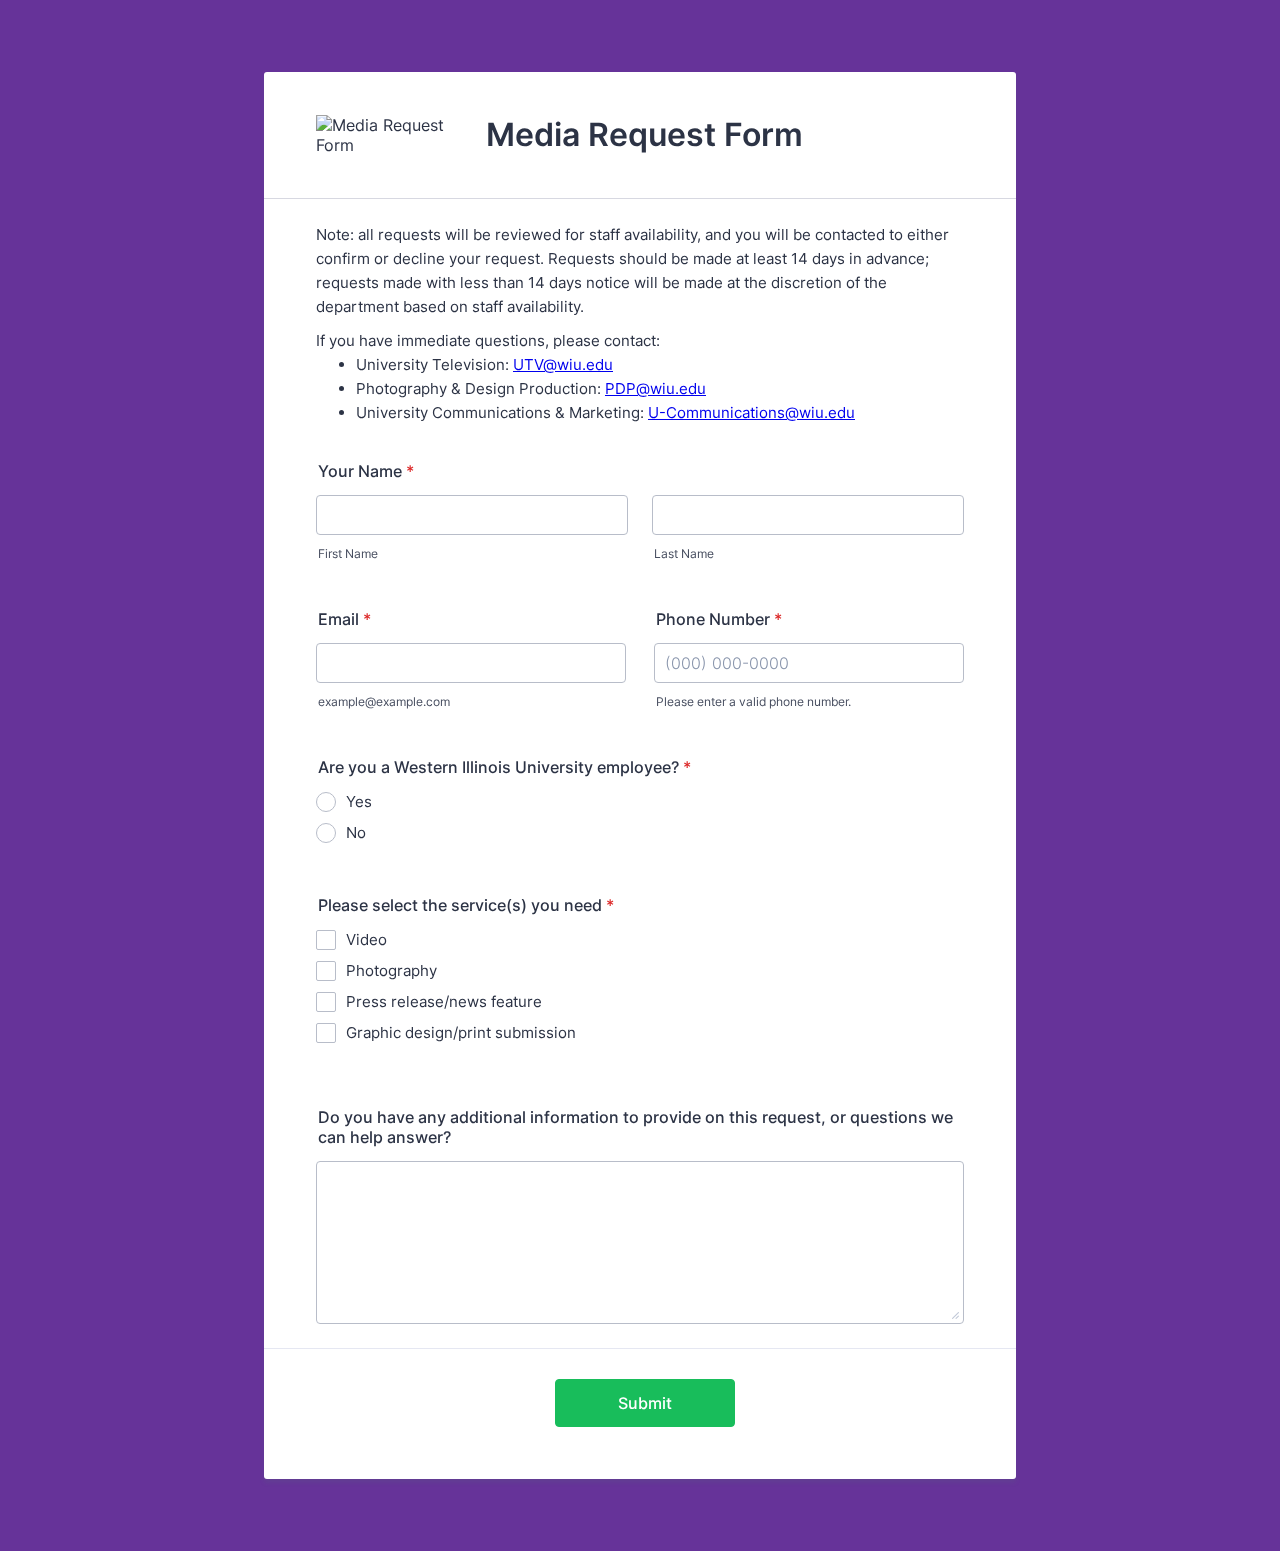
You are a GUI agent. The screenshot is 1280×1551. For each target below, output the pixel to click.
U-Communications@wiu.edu (751, 412)
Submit (645, 1403)
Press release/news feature (444, 1001)
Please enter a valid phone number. (753, 701)
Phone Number (719, 619)
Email (344, 619)
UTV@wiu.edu (563, 364)
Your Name (366, 471)
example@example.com (384, 701)
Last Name (684, 553)
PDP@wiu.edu (655, 388)
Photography (391, 970)
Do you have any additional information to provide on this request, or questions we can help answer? (635, 1127)
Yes (359, 801)
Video (366, 939)
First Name (348, 553)
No (356, 832)
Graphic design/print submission (461, 1032)
